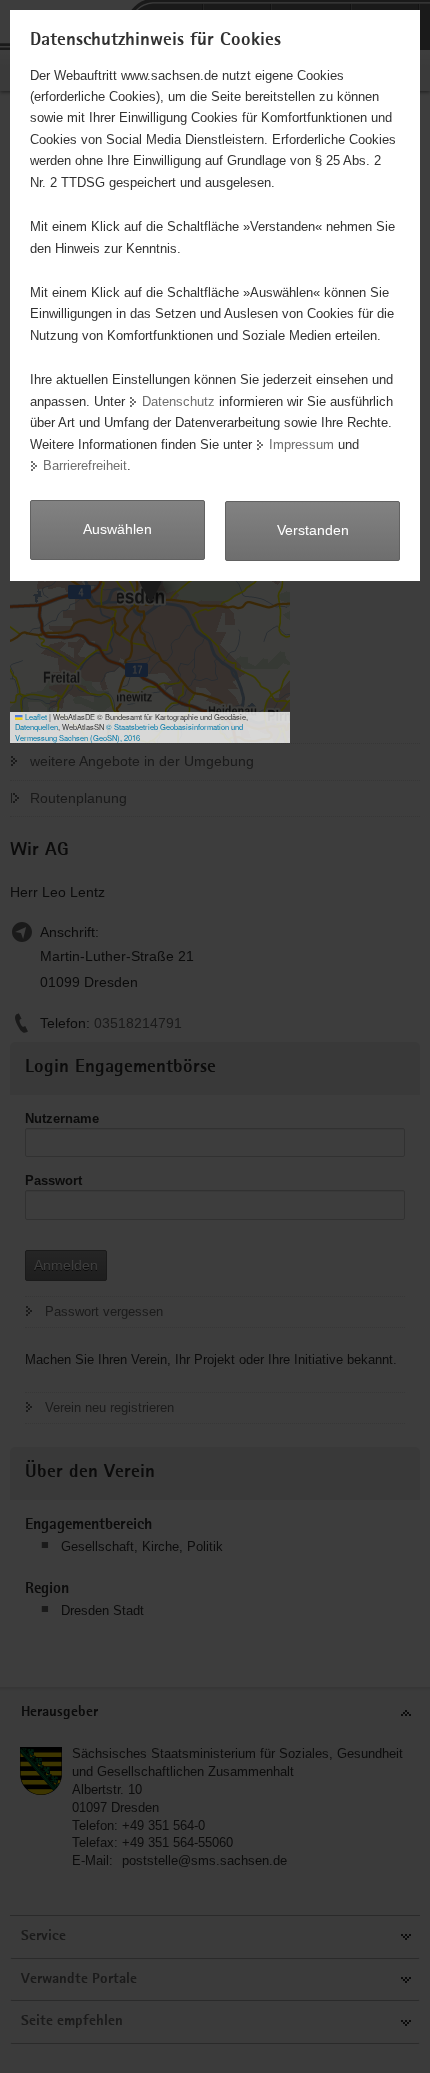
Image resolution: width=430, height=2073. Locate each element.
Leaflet (35, 716)
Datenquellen (36, 726)
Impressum (301, 444)
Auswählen (117, 529)
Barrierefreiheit (85, 465)
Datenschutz (178, 401)
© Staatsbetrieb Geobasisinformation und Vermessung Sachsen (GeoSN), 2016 (129, 732)
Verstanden (313, 530)
